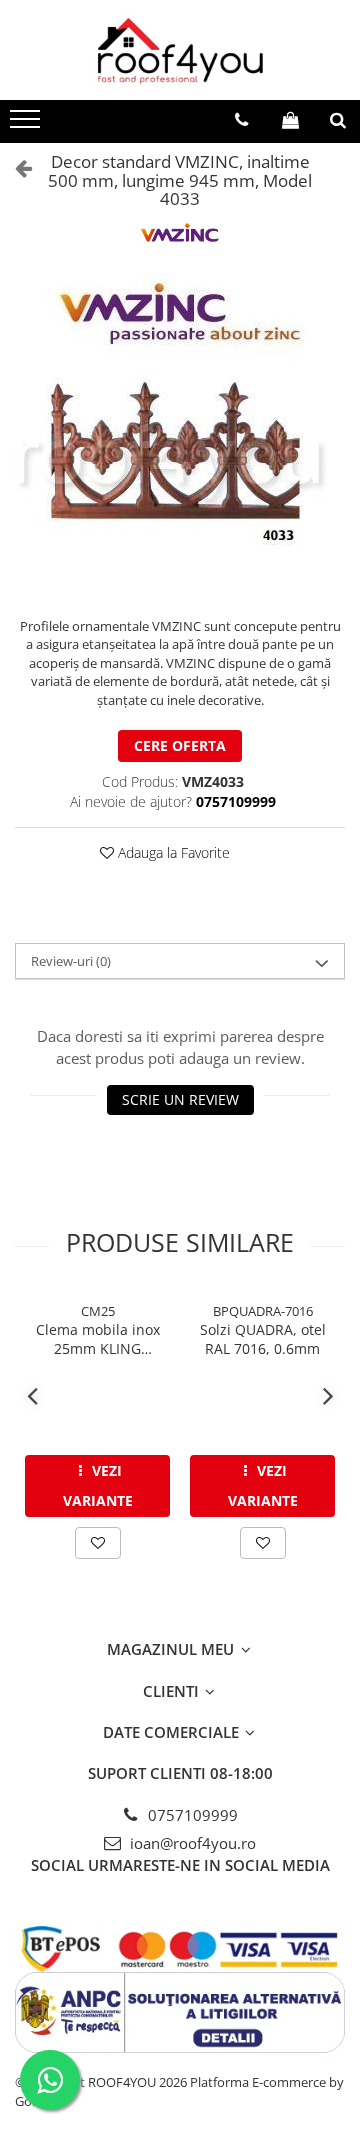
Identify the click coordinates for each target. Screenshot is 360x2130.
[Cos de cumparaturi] (290, 120)
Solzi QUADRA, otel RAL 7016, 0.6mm (263, 1339)
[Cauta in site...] (338, 120)
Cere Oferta (180, 745)
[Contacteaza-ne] (241, 120)
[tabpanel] (180, 435)
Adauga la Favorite (172, 852)
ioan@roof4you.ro (191, 1843)
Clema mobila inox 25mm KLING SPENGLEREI (98, 1339)
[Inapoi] (15, 167)
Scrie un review (180, 1099)
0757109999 (191, 1815)
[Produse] (27, 125)
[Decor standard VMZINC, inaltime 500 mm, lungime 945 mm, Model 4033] (180, 435)
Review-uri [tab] (71, 961)
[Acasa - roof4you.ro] (180, 50)
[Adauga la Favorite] (98, 1543)
